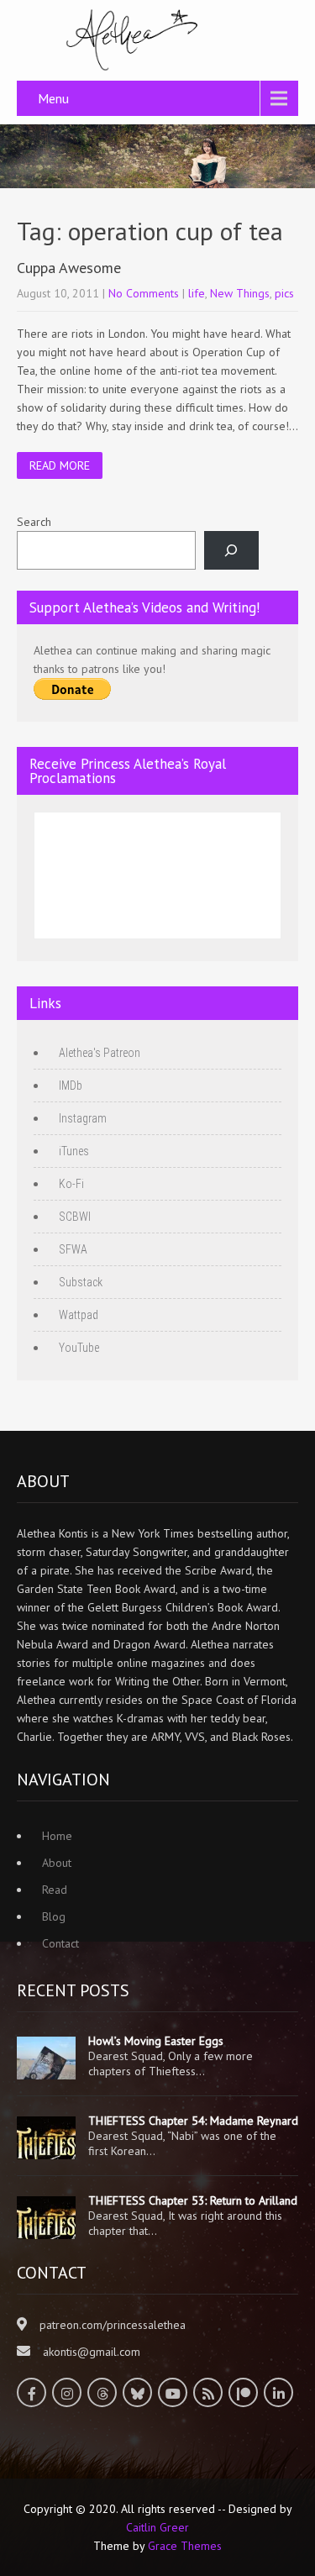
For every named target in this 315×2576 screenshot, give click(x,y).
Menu (53, 98)
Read (55, 1890)
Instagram (83, 1118)
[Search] (231, 551)
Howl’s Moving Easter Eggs (156, 2041)
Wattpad (79, 1315)
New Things (240, 293)
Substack (81, 1282)
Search (34, 522)
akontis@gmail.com (92, 2352)
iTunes (74, 1151)
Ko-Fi (71, 1184)
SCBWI (75, 1217)
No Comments (144, 293)
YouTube (79, 1348)
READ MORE (60, 465)
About (57, 1863)
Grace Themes (185, 2546)
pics (284, 293)
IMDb (71, 1086)
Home (57, 1836)
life (197, 293)
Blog (54, 1916)
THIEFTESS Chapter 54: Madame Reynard (193, 2121)
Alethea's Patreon (100, 1053)
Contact (60, 1943)
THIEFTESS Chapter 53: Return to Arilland (193, 2200)
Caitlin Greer (157, 2527)
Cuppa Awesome (69, 268)
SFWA (73, 1249)
